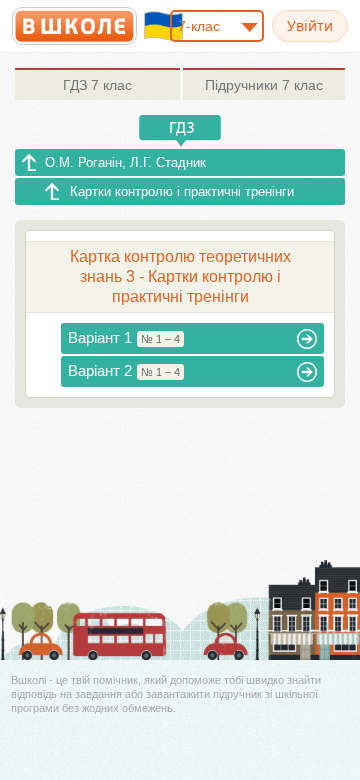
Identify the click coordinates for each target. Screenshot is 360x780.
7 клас (97, 85)
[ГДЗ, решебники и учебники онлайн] (74, 26)
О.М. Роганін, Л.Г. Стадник (125, 162)
